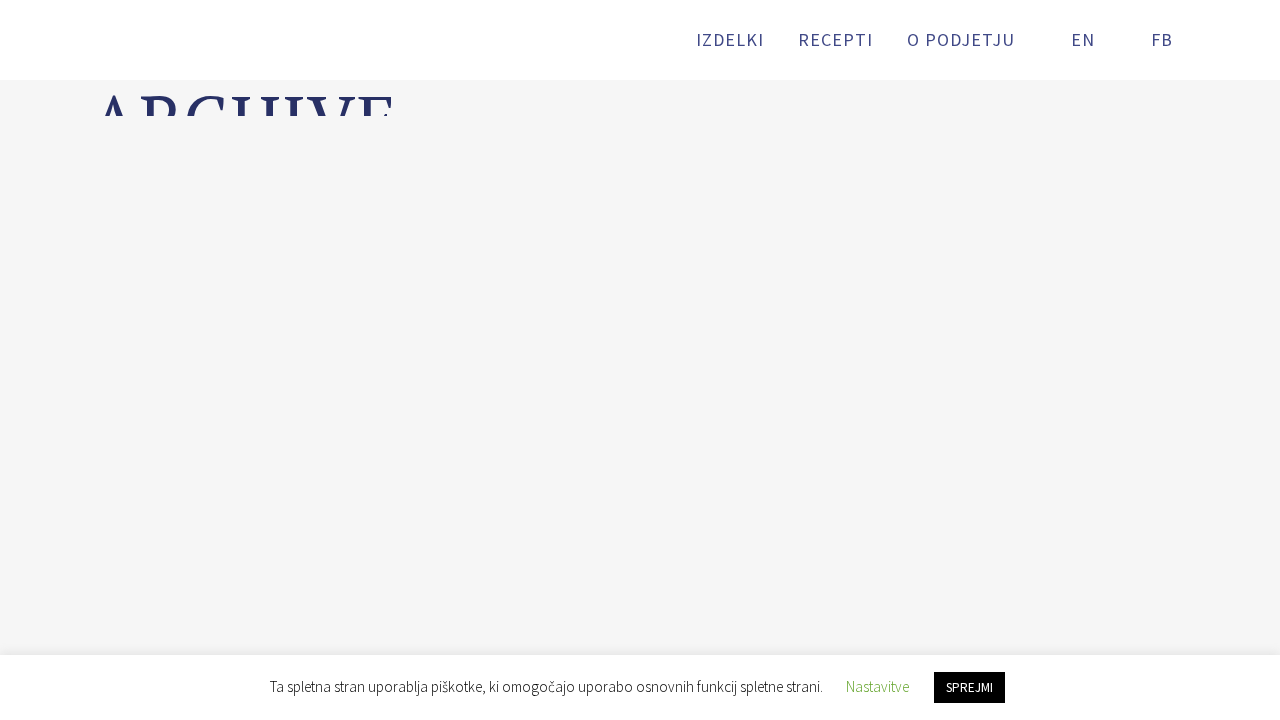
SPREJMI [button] (969, 687)
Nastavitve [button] (877, 686)
